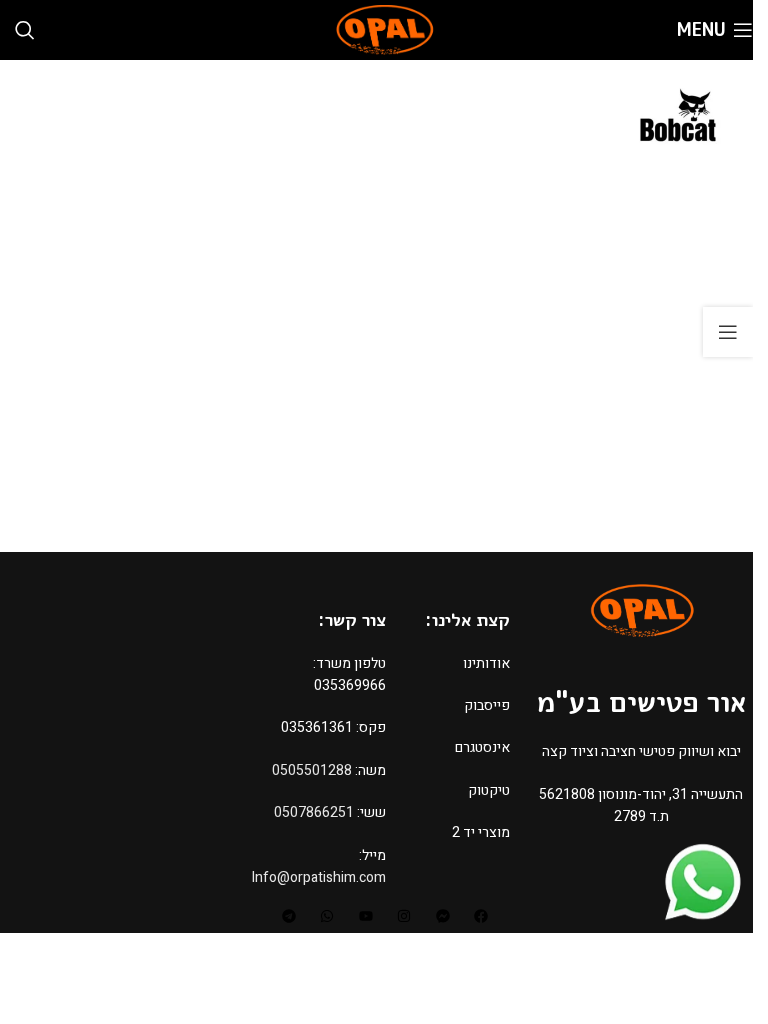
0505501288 (312, 770)
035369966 (350, 685)
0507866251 (314, 812)
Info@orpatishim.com (319, 877)
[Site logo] (384, 29)
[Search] (25, 30)
